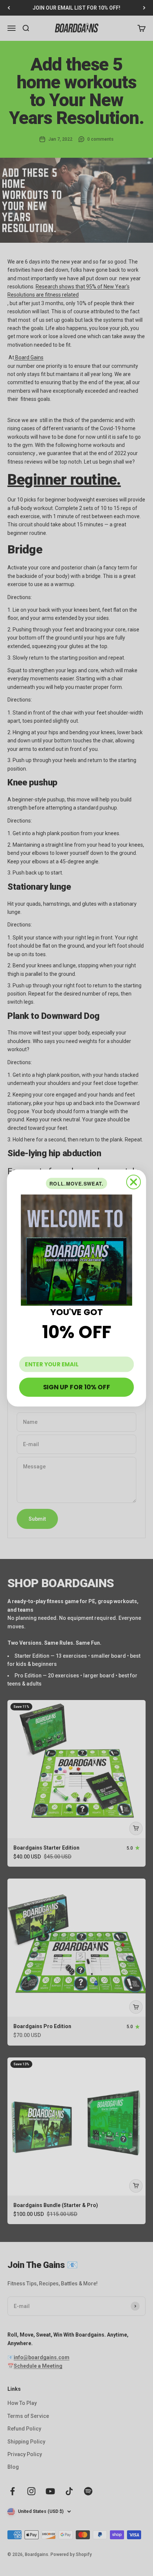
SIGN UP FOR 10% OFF (76, 1387)
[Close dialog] (134, 1182)
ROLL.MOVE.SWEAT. (76, 1184)
